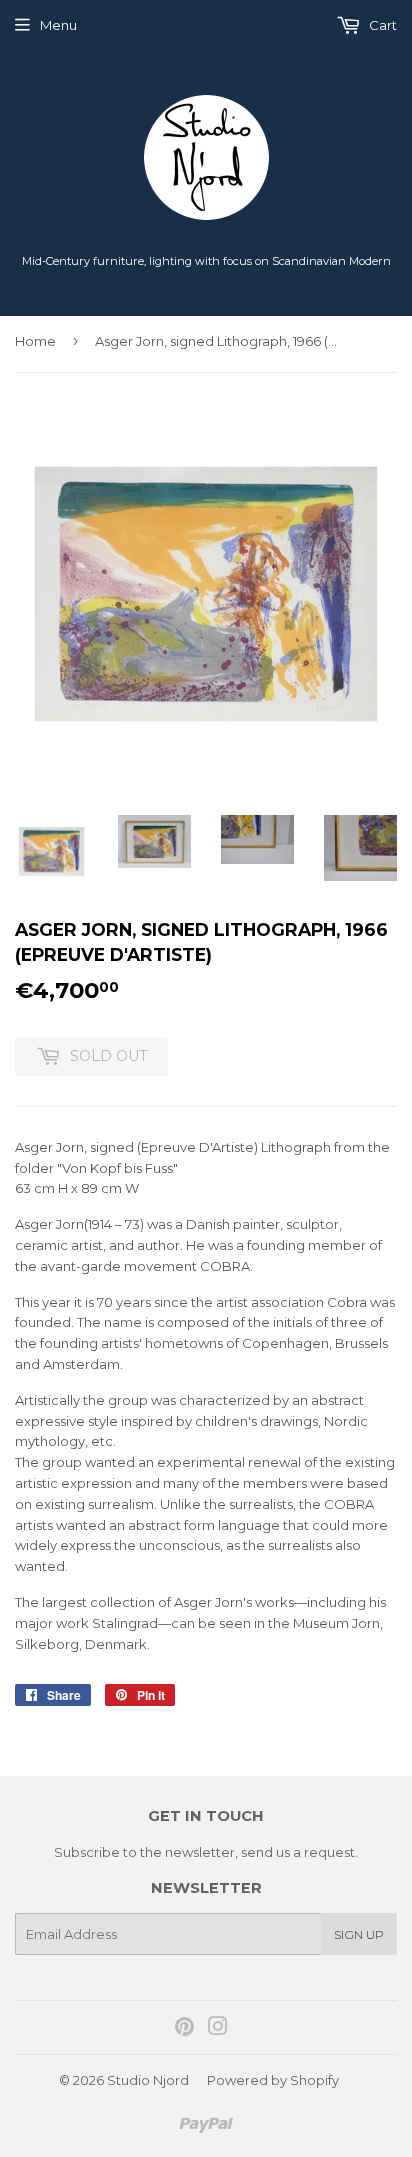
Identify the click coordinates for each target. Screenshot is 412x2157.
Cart (381, 25)
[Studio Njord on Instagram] (218, 2029)
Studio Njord (148, 2080)
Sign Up (359, 1934)
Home (35, 341)
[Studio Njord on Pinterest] (184, 2029)
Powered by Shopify (273, 2080)
